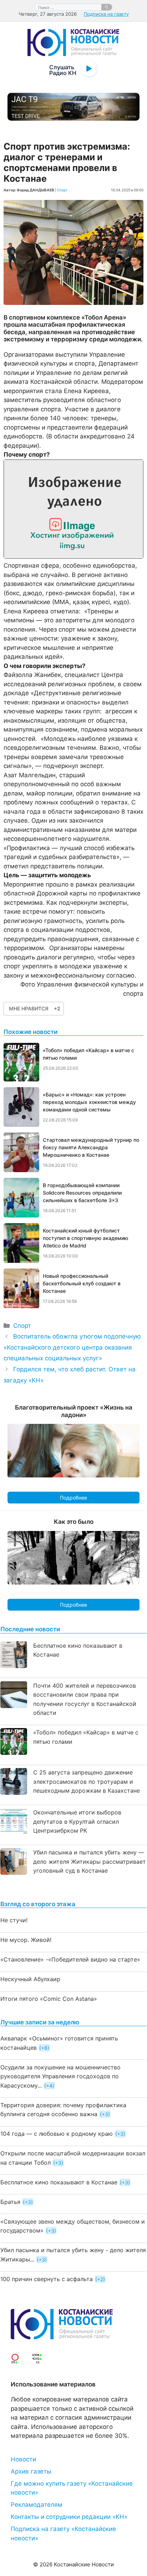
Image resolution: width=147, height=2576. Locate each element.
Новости (23, 2459)
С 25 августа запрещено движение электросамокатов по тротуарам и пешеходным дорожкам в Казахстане (87, 1781)
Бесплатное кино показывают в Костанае (59, 2182)
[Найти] (107, 7)
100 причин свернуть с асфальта (47, 2279)
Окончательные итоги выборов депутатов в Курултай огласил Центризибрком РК (77, 1821)
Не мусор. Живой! (26, 1940)
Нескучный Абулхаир (30, 1979)
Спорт (62, 190)
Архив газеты (31, 2471)
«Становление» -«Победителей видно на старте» (70, 1959)
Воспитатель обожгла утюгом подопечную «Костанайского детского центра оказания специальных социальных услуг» (72, 1347)
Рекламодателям (37, 2505)
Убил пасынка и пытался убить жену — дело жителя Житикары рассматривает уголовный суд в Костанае (90, 1861)
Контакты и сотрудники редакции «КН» (69, 2517)
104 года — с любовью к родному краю (57, 2134)
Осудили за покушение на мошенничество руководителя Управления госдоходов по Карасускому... (60, 2076)
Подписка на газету (106, 14)
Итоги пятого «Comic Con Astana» (49, 1999)
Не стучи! (14, 1920)
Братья (10, 2202)
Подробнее (73, 1498)
